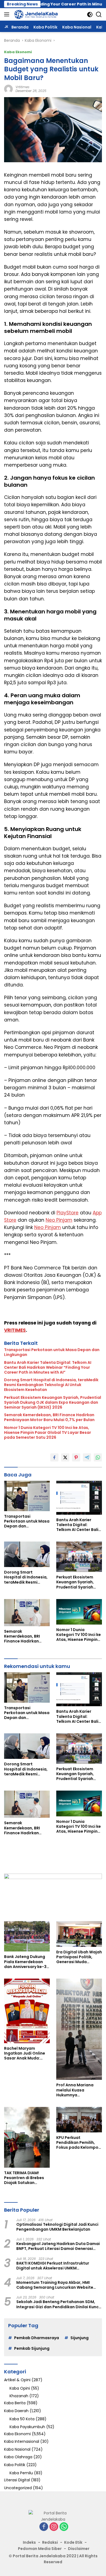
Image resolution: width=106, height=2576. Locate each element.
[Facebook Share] (54, 1457)
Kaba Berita (15, 2403)
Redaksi (50, 2542)
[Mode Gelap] (90, 15)
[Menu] (8, 14)
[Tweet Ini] (65, 1457)
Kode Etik (73, 2542)
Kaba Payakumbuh (27, 2427)
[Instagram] (54, 2527)
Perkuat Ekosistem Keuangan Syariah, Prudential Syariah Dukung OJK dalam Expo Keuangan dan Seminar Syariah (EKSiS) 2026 (53, 1402)
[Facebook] (44, 2527)
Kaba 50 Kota (22, 2419)
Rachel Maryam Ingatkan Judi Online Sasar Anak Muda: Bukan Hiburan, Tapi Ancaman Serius (25, 2053)
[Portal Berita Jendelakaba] (35, 14)
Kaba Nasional (17, 2449)
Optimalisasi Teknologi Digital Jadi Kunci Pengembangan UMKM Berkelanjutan (57, 2227)
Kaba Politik (15, 2465)
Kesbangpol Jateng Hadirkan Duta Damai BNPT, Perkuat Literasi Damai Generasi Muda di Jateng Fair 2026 (58, 2246)
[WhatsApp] (64, 2527)
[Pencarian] (99, 15)
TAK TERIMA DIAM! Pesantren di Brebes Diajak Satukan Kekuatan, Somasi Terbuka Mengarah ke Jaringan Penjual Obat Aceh (26, 2178)
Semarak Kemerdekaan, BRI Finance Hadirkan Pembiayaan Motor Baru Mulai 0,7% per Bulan (49, 1417)
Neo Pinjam (59, 1220)
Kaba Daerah (16, 2411)
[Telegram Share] (87, 1457)
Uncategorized (18, 2488)
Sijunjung (79, 2338)
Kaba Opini (20, 2388)
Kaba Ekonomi (18, 52)
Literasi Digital (17, 2480)
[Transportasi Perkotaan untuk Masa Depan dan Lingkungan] (27, 1496)
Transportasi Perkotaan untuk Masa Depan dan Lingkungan (52, 1352)
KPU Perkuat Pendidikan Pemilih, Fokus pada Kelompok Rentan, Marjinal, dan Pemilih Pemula (78, 2143)
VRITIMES (15, 1330)
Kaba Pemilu (21, 2473)
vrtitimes (22, 87)
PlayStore (68, 1213)
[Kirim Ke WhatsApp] (98, 1457)
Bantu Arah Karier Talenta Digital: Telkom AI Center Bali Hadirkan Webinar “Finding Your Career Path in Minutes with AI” (48, 1367)
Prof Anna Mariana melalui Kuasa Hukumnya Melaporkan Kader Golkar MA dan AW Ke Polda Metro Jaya (77, 2090)
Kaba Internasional (22, 2441)
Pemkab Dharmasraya (37, 2338)
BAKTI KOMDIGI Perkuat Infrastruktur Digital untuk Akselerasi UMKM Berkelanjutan (53, 2266)
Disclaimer (79, 2549)
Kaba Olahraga (18, 2457)
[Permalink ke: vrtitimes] (8, 89)
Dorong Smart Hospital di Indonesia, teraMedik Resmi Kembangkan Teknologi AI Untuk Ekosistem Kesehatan (51, 1385)
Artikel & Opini (17, 2380)
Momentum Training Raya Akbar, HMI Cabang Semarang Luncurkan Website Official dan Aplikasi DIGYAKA (55, 2285)
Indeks (29, 2542)
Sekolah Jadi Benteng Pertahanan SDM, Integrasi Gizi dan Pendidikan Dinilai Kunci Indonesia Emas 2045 (58, 2304)
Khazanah (19, 2396)
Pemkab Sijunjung (32, 2348)
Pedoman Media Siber (40, 2549)
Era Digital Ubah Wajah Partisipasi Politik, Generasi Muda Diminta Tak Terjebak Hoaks (79, 1957)
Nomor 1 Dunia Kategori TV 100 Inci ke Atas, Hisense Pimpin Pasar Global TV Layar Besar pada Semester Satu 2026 (48, 1433)
